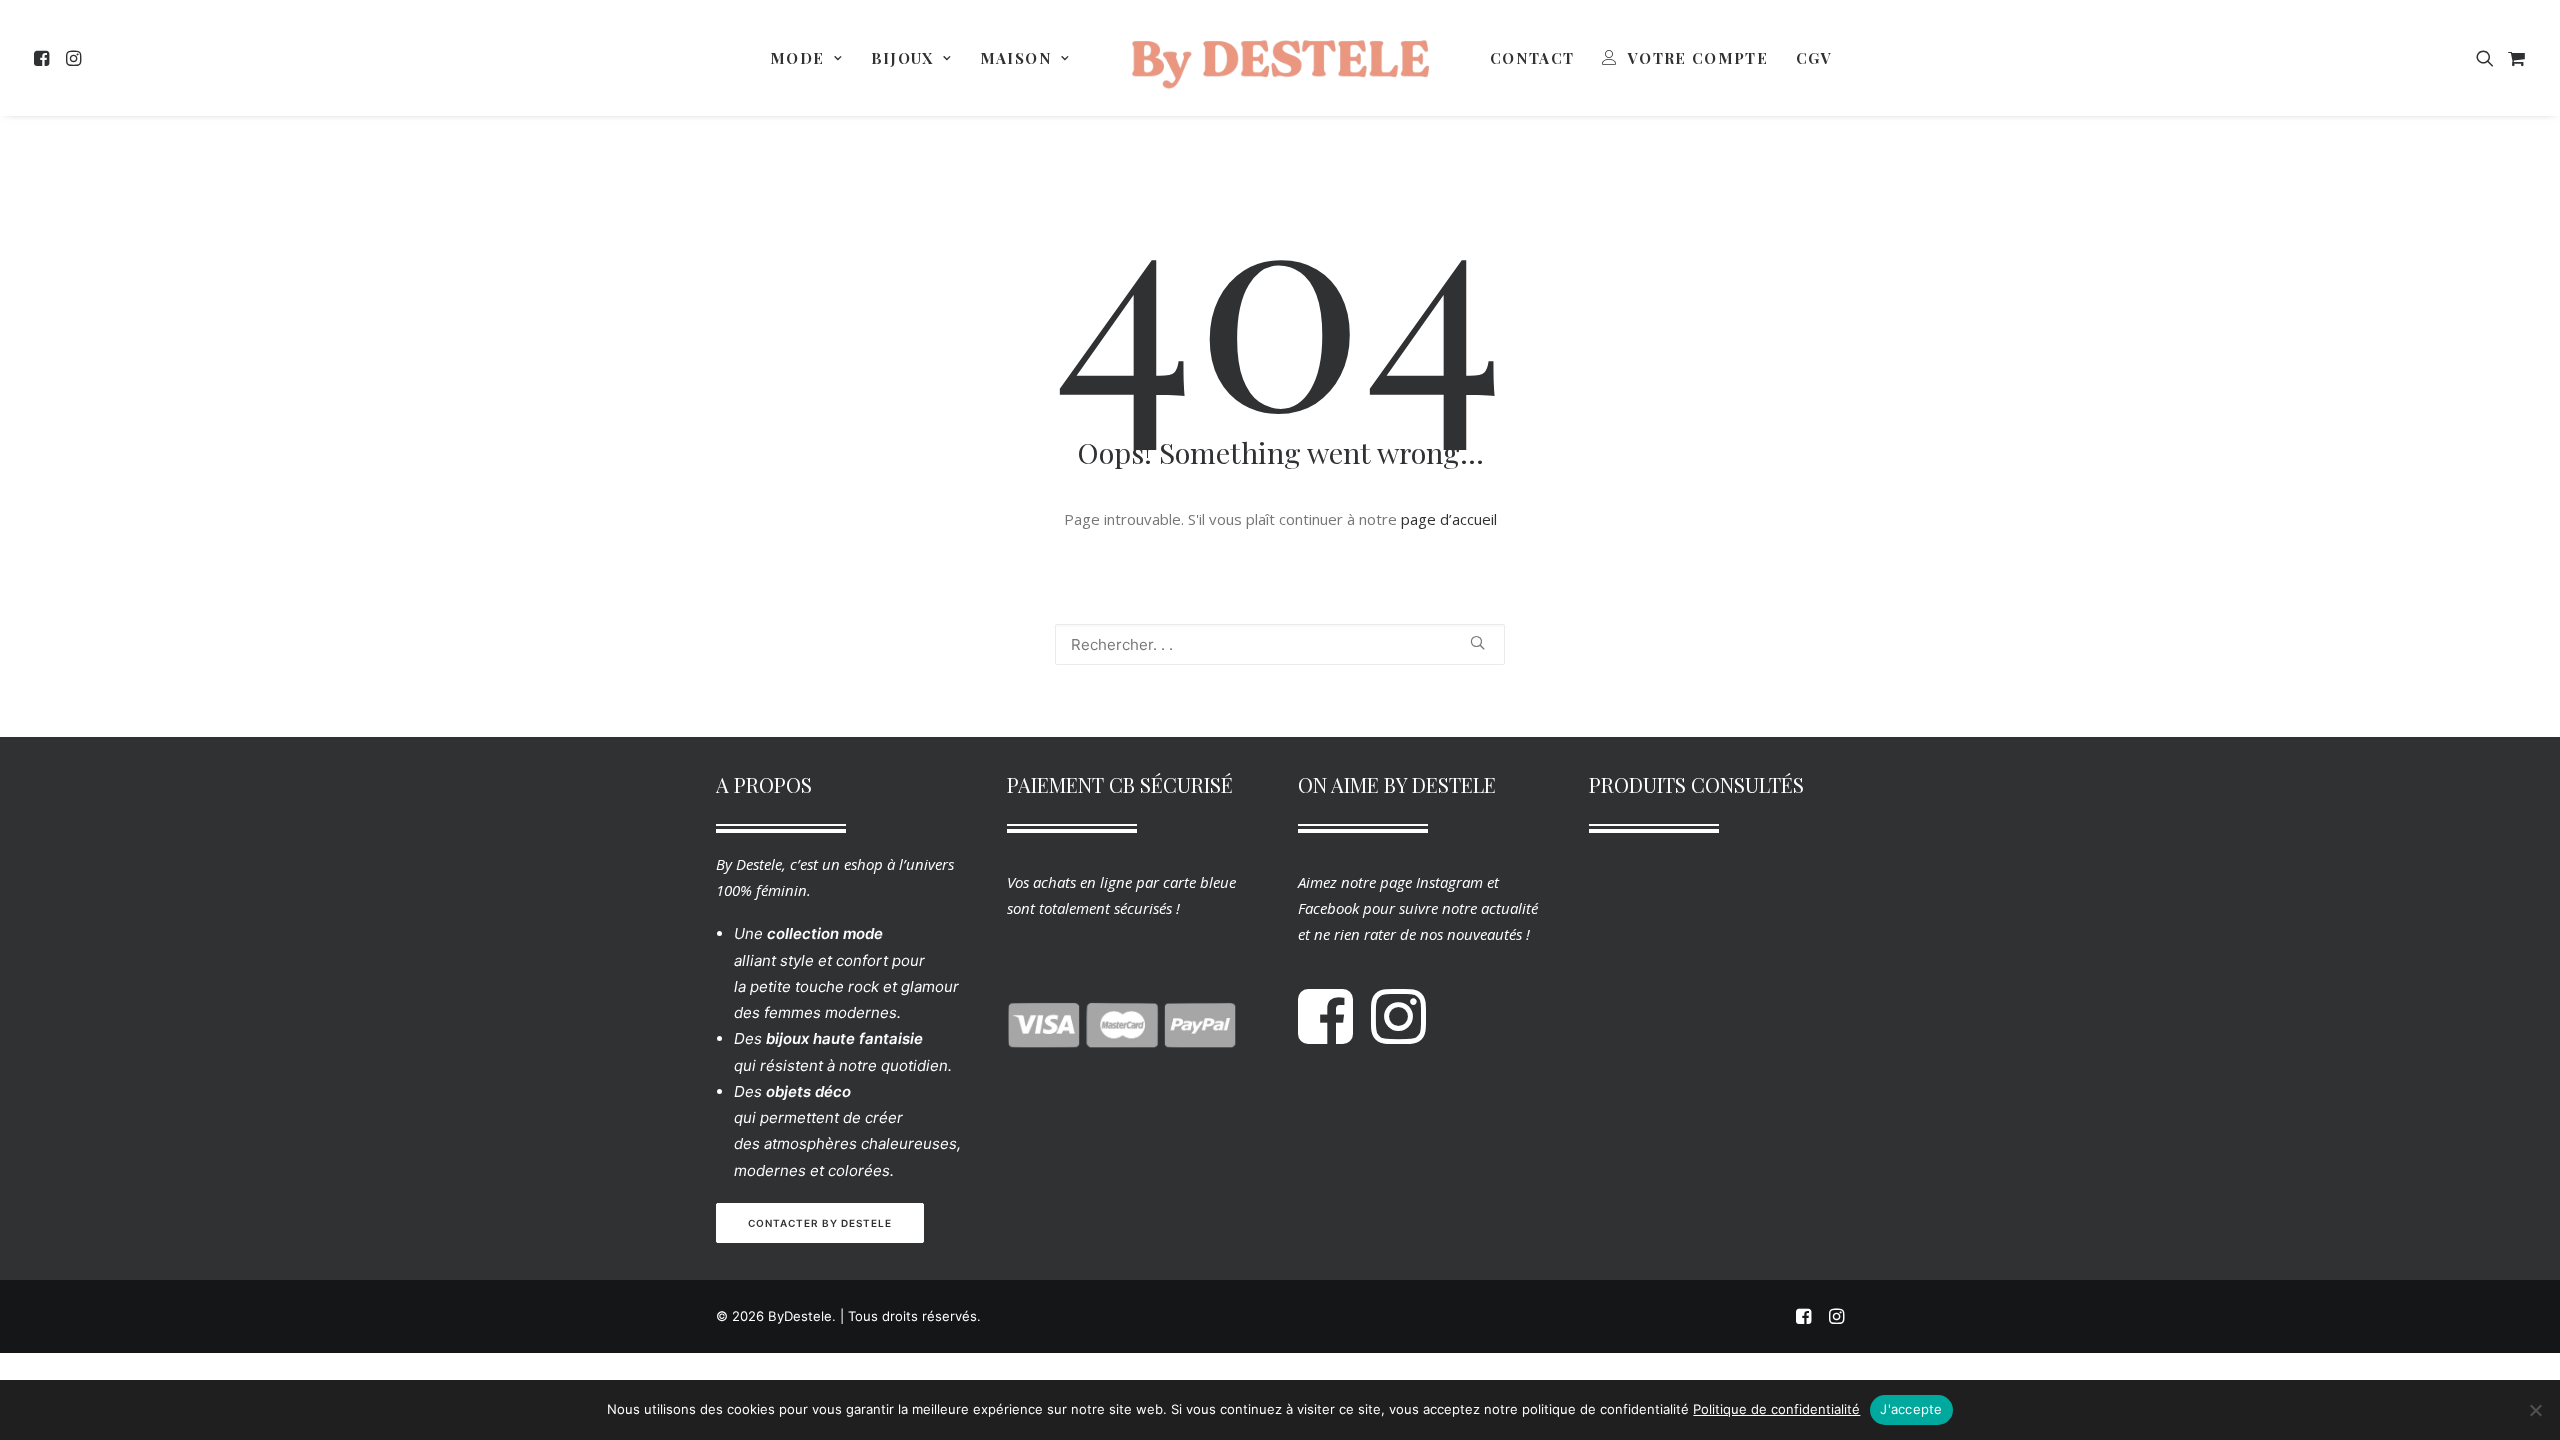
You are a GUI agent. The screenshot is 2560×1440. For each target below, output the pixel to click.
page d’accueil (1449, 519)
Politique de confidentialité (1776, 1409)
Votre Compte (1698, 58)
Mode (797, 58)
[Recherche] (1280, 644)
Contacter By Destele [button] (820, 1223)
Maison (1016, 58)
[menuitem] (44, 58)
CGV (1814, 58)
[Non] (2535, 1410)
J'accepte (1911, 1409)
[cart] (2514, 58)
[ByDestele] (1280, 58)
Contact (1532, 58)
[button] (44, 58)
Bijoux (902, 58)
